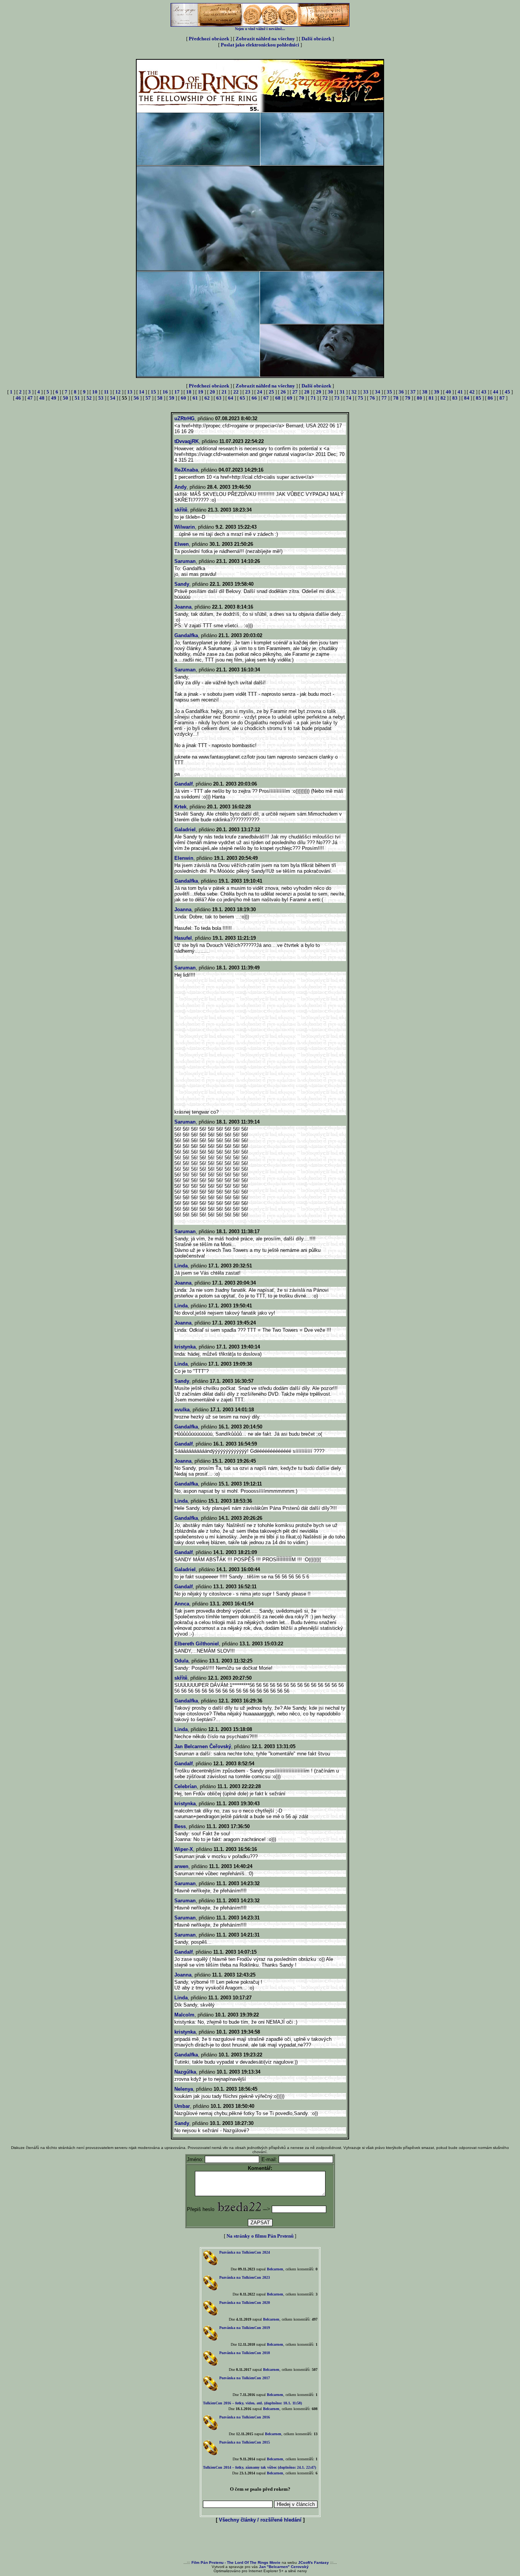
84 (467, 398)
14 (142, 392)
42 (472, 392)
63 (219, 398)
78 (396, 398)
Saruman (185, 561)
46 (18, 398)
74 (349, 398)
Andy (180, 487)
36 (401, 392)
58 (160, 398)
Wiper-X (184, 1849)
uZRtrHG (184, 418)
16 (165, 392)
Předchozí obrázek (209, 39)
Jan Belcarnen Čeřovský (203, 1746)
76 (372, 398)
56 (136, 398)
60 (183, 398)
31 (342, 392)
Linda (181, 1266)
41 (460, 392)
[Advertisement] (260, 2542)
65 (242, 398)
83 (455, 398)
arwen (181, 1866)
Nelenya (184, 2089)
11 (106, 392)
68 (278, 398)
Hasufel (183, 938)
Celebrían (186, 1786)
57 (148, 398)
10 (95, 392)
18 (189, 392)
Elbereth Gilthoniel (197, 1644)
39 (437, 392)
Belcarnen (275, 2269)
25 (271, 392)
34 (378, 392)
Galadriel (185, 830)
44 (496, 392)
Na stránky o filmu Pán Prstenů (260, 2236)
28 (307, 392)
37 (413, 392)
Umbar (182, 2106)
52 (89, 398)
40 (448, 392)
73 (337, 398)
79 (408, 398)
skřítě (181, 510)
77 (384, 398)
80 (420, 398)
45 (507, 392)
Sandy (182, 584)
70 (301, 398)
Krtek (180, 807)
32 (354, 392)
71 (313, 398)
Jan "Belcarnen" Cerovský (284, 2567)
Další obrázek (316, 39)
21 (224, 392)
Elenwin (184, 858)
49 (54, 398)
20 (212, 392)
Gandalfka (186, 635)
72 (325, 398)
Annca (182, 1604)
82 (443, 398)
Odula (181, 1661)
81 (431, 398)
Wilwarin (185, 527)
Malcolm (184, 2015)
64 (231, 398)
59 (172, 398)
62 (207, 398)
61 (195, 398)
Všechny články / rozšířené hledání (260, 2520)
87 (502, 398)
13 (130, 392)
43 (484, 392)
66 (254, 398)
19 (201, 392)
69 (290, 398)
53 (101, 398)
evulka (182, 1410)
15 (153, 392)
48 (42, 398)
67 (266, 398)
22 (236, 392)
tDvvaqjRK (187, 441)
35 (389, 392)
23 (248, 392)
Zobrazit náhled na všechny (265, 39)
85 (479, 398)
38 (425, 392)
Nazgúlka (185, 2072)
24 (260, 392)
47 (30, 398)
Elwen (182, 544)
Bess (180, 1826)
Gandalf (183, 784)
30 (330, 392)
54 (113, 398)
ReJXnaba (186, 470)
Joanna (183, 607)
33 (366, 392)
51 (77, 398)
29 (319, 392)
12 (118, 392)
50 (65, 398)
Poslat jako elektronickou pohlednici (260, 45)
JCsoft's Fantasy (313, 2562)
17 (177, 392)
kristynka (185, 1347)
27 (295, 392)
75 (360, 398)
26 (283, 392)
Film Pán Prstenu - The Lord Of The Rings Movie (236, 2562)
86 (490, 398)
